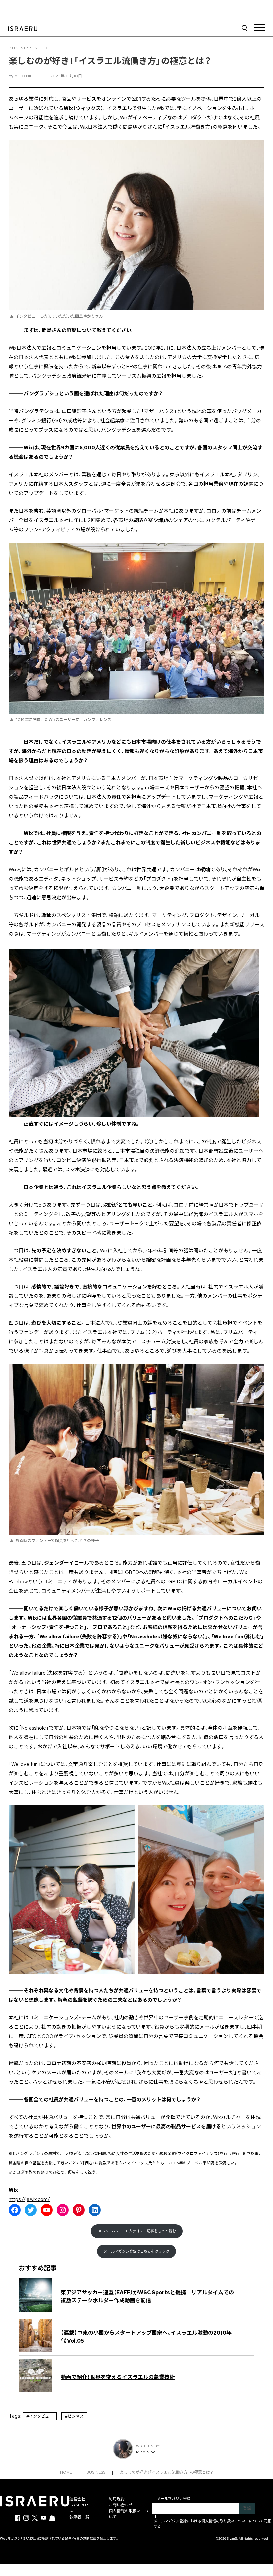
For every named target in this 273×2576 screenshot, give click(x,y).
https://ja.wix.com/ (29, 2199)
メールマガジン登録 (174, 2499)
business (96, 2472)
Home (66, 2472)
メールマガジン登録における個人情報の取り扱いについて (201, 2521)
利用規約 (117, 2499)
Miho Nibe (25, 76)
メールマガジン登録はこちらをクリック (136, 2251)
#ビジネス (74, 2416)
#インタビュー (40, 2416)
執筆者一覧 (79, 2517)
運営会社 (77, 2499)
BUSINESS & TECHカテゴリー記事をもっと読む (137, 2231)
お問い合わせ (121, 2505)
